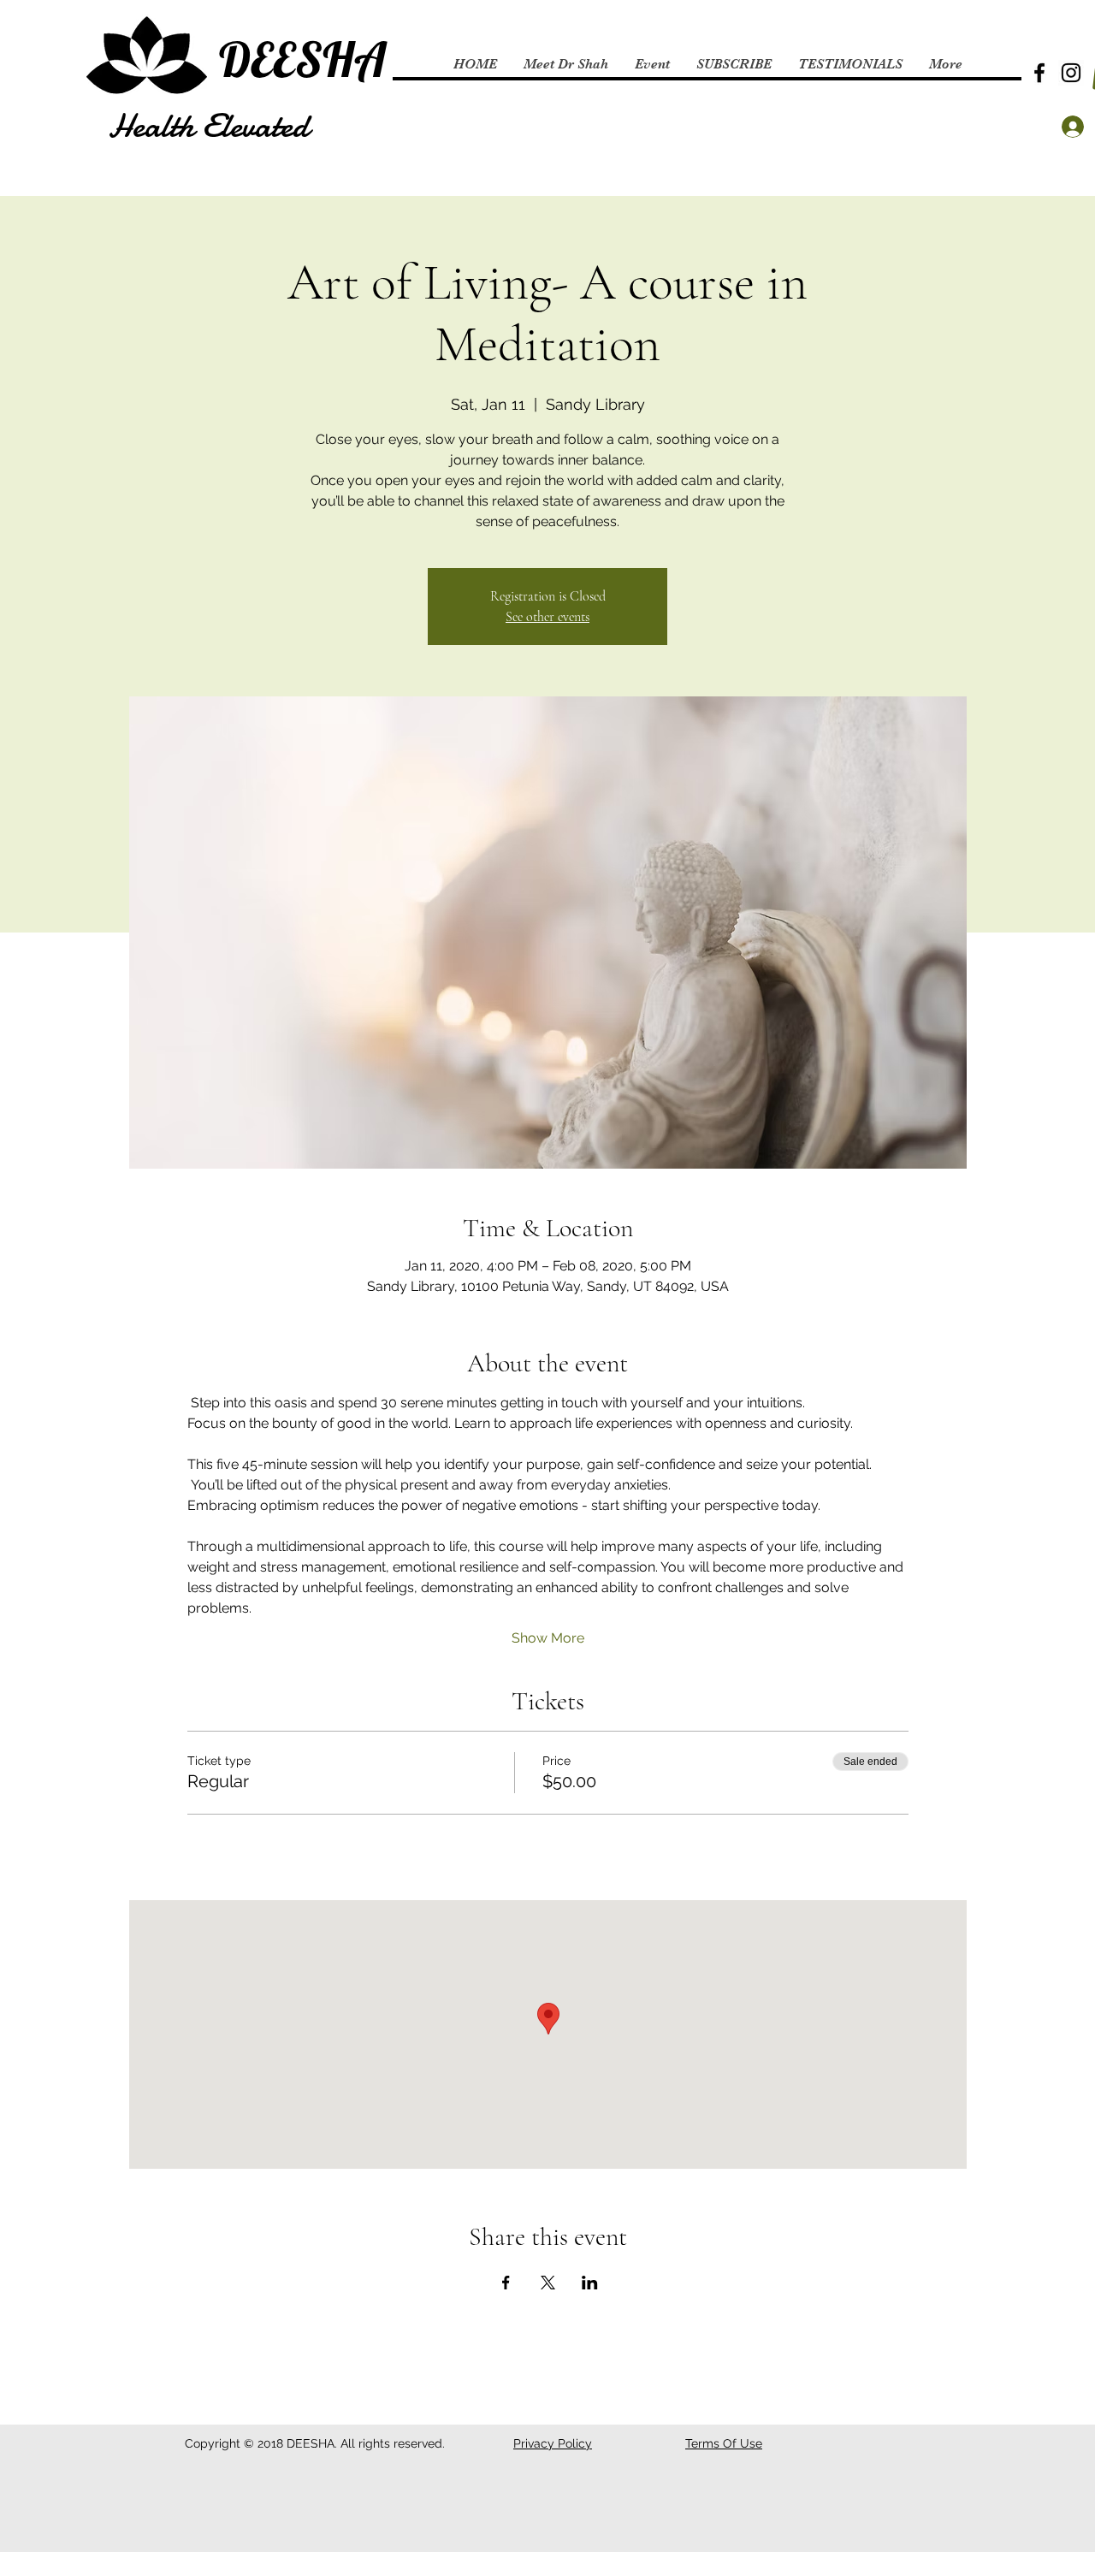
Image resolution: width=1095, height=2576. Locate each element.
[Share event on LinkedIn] (590, 2283)
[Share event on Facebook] (506, 2283)
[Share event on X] (548, 2283)
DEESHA (302, 59)
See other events (547, 617)
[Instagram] (1071, 73)
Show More (548, 1638)
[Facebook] (1039, 73)
